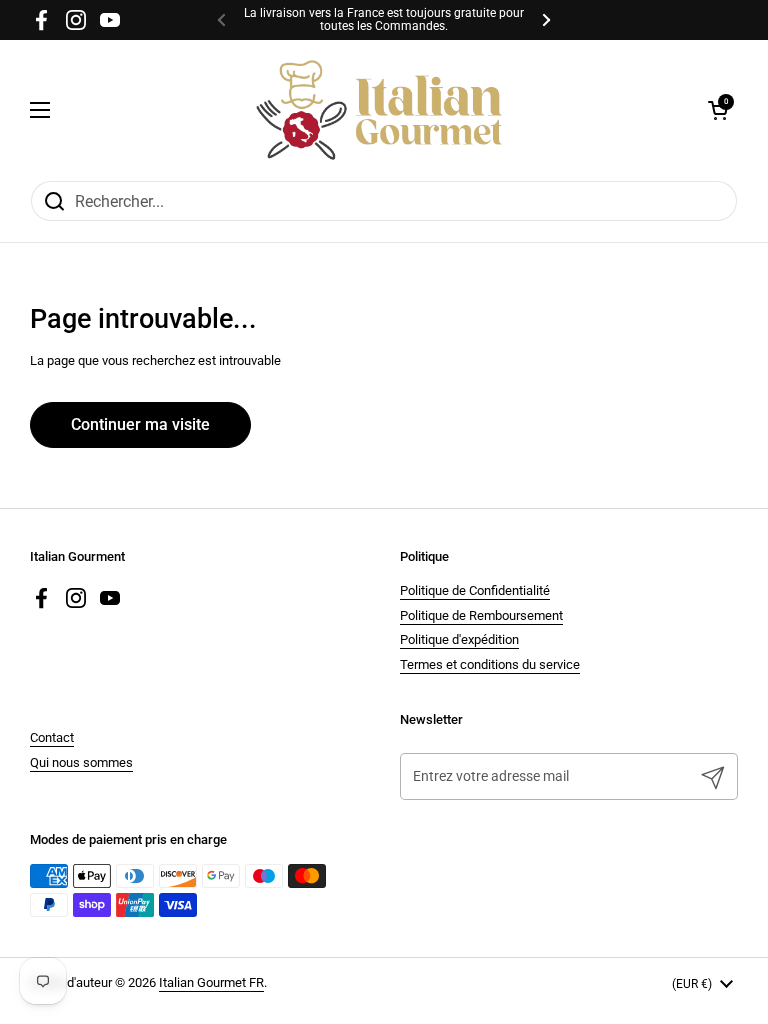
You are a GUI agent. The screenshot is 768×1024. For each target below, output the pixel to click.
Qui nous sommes (81, 762)
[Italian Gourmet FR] (379, 110)
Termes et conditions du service (490, 664)
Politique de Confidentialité (475, 590)
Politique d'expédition (459, 639)
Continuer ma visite (140, 424)
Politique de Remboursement (481, 615)
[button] (718, 110)
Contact (52, 737)
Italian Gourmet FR (211, 982)
